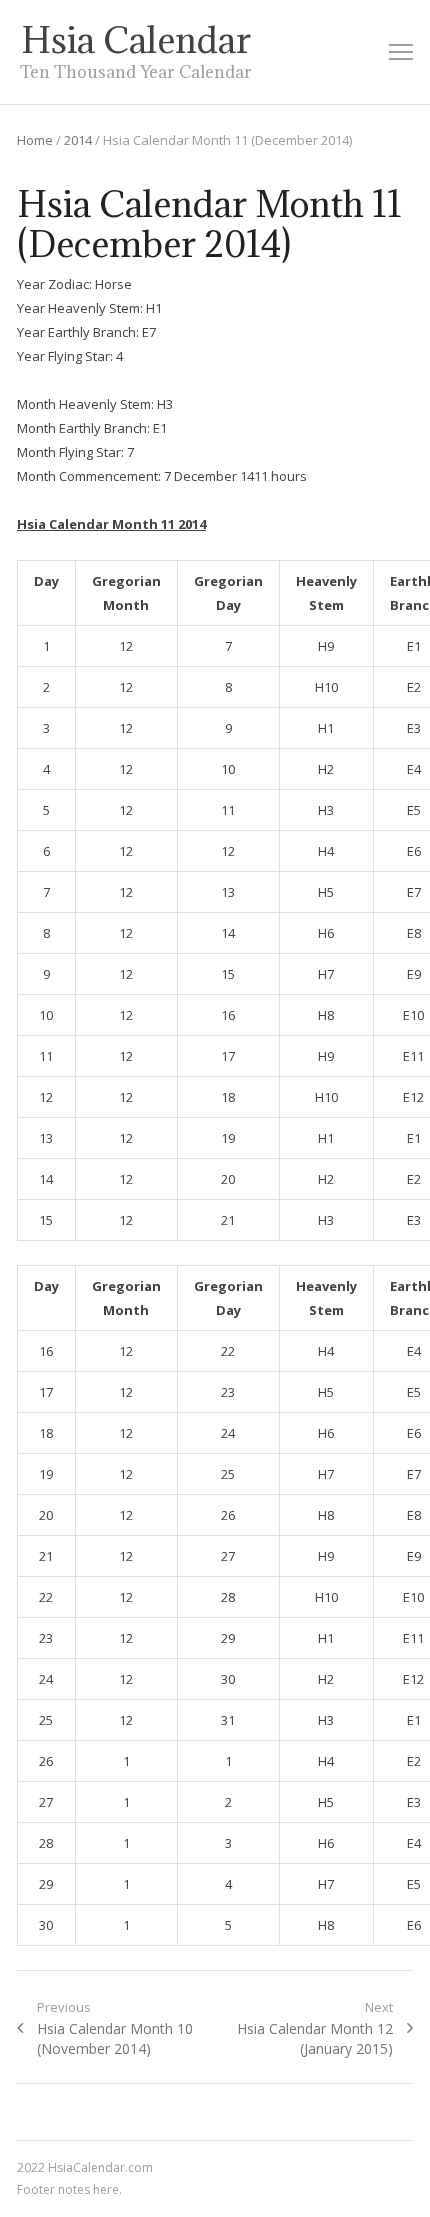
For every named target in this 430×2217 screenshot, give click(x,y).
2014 (78, 140)
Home (35, 140)
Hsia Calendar (136, 40)
